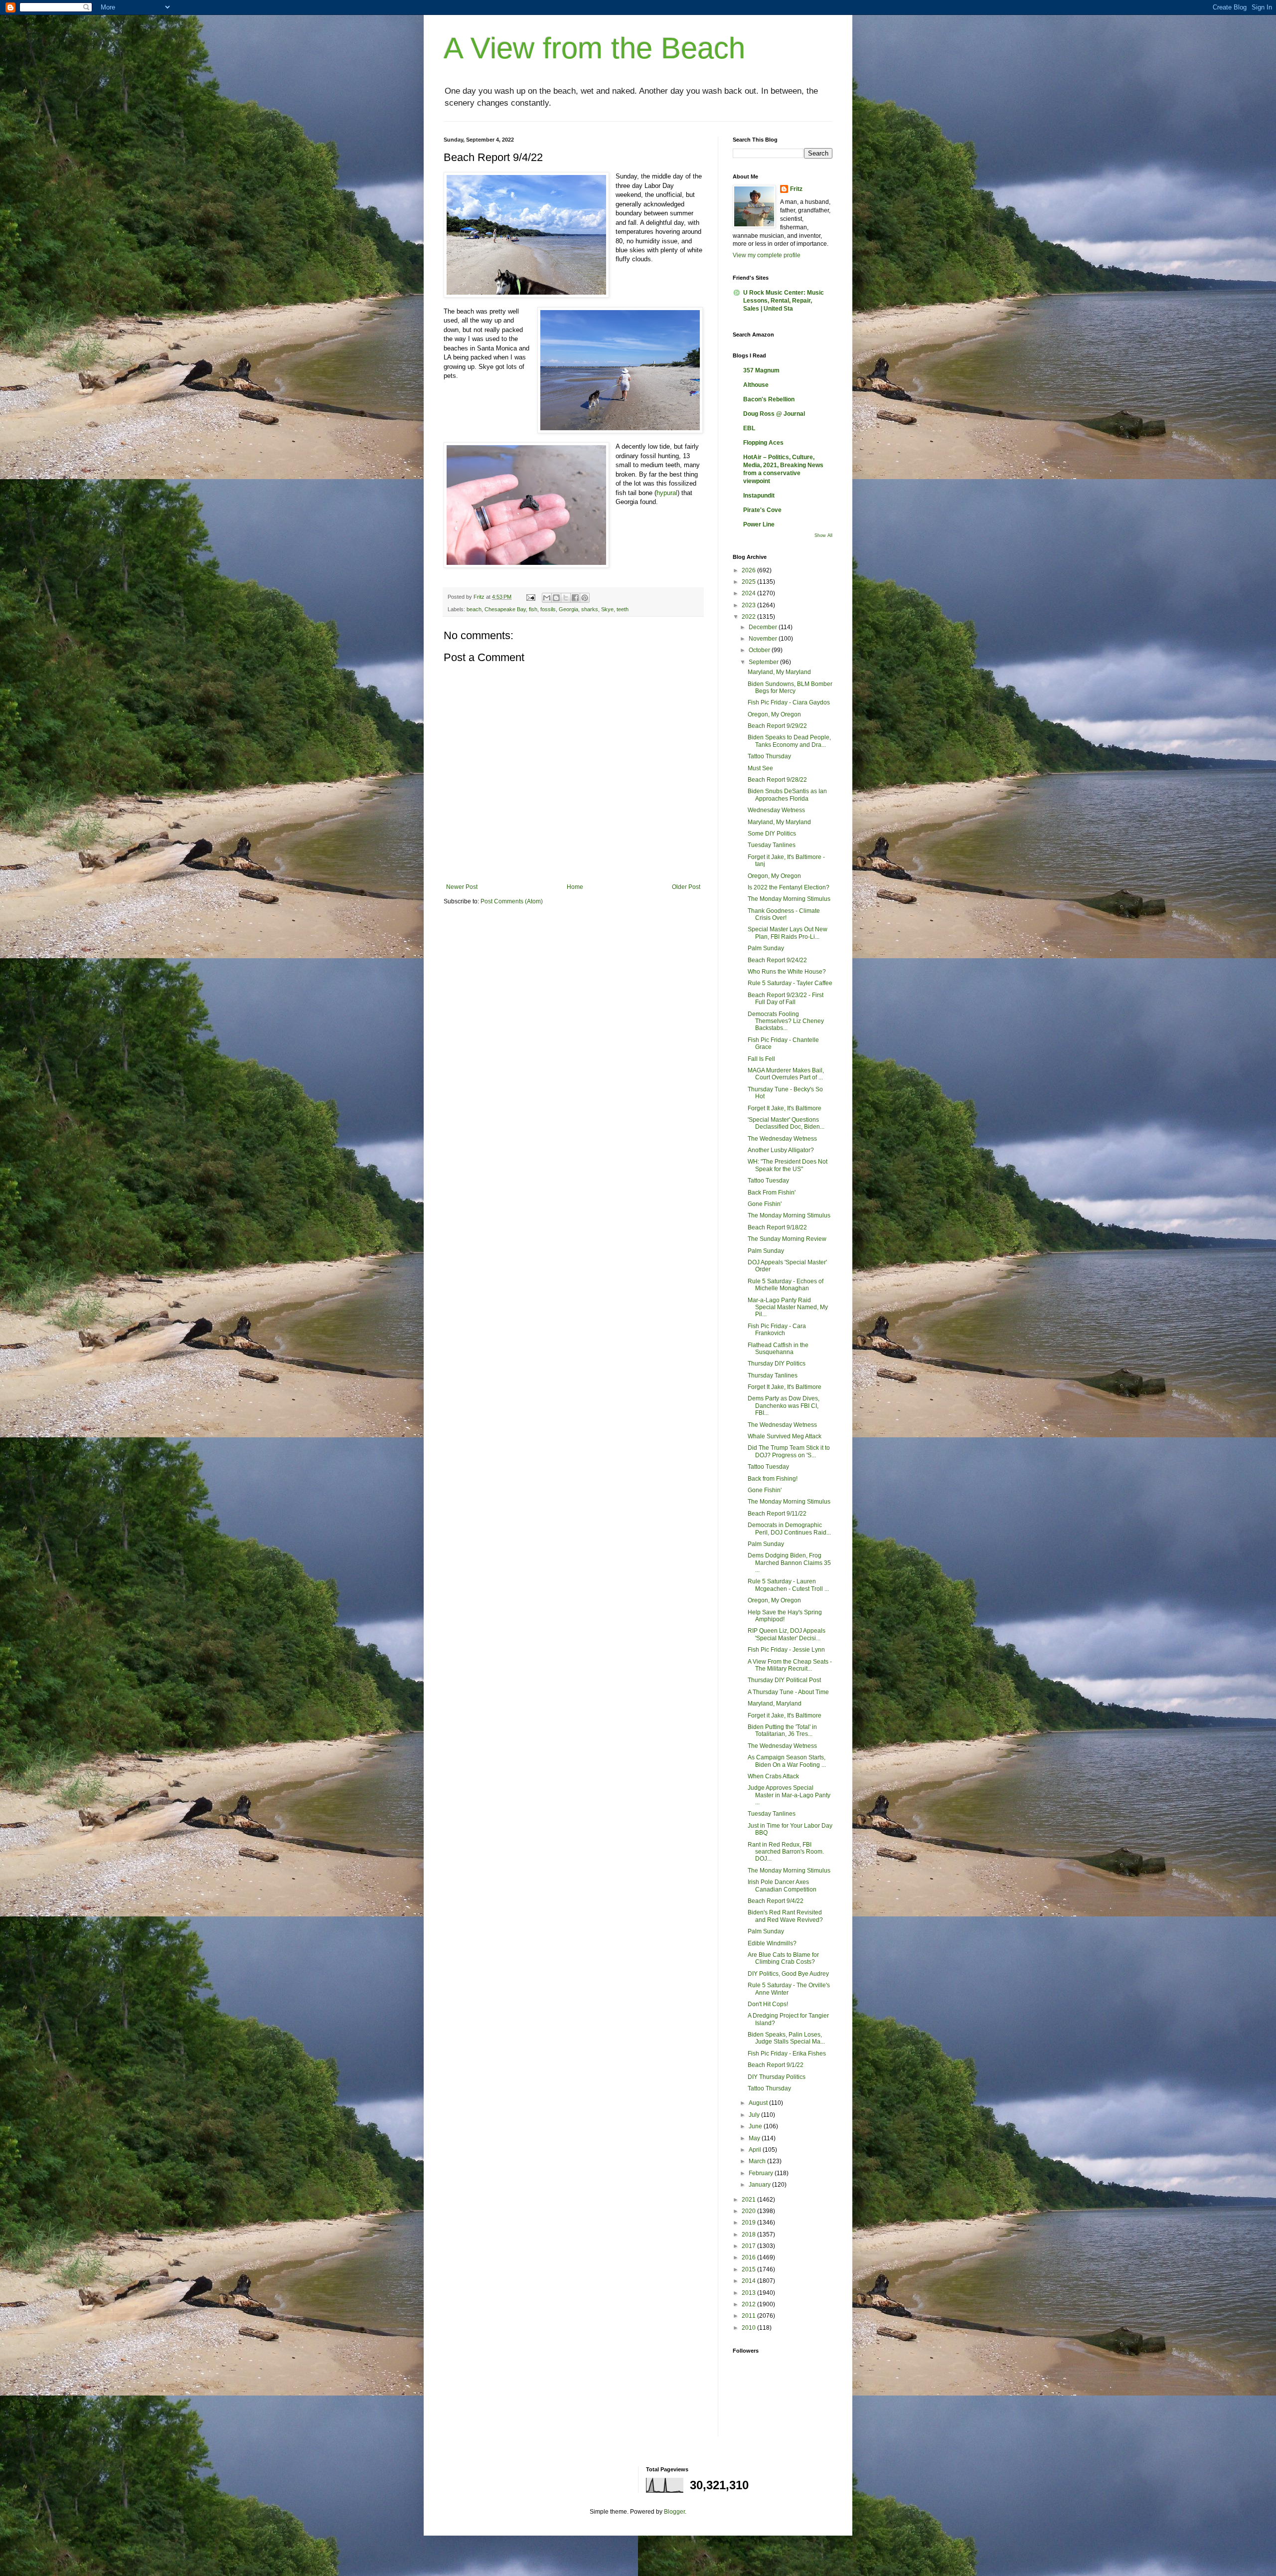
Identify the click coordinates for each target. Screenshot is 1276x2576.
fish (533, 609)
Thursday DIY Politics (777, 1364)
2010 (749, 2328)
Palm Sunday (766, 948)
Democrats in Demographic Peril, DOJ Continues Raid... (789, 1529)
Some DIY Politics (772, 834)
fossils (548, 609)
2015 (749, 2269)
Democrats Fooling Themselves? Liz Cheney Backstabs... (786, 1021)
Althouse (756, 385)
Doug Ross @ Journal (774, 414)
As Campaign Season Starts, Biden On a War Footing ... (787, 1761)
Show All (823, 535)
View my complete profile (767, 255)
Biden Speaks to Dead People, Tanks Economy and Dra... (789, 741)
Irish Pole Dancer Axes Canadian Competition (782, 1886)
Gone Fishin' (765, 1204)
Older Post (686, 887)
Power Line (759, 524)
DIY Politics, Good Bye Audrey (788, 1974)
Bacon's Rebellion (769, 399)
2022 (749, 617)
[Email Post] (530, 597)
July (755, 2115)
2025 (749, 582)
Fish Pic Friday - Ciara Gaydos (789, 702)
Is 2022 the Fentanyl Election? (789, 887)
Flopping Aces (763, 443)
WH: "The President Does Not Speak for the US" (788, 1165)
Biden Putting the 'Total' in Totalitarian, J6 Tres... (782, 1730)
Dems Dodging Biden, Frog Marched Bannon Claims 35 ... (789, 1563)
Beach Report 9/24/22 (777, 960)
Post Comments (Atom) (512, 901)
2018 (749, 2234)
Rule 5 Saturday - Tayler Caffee (790, 983)
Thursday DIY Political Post (784, 1680)
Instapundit (759, 496)
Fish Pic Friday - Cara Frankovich (777, 1330)
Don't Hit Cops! (768, 2004)
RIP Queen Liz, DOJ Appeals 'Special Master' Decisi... (787, 1634)
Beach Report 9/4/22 (776, 1901)
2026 (749, 570)
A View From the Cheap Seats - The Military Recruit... (790, 1665)
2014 (749, 2281)
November (764, 639)
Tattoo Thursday (769, 756)
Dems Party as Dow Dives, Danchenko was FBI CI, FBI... (784, 1406)
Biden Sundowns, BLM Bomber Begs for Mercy (790, 687)
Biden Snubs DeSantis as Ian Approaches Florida (787, 795)
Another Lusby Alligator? (781, 1150)
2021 (749, 2200)
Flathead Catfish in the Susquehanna (778, 1349)
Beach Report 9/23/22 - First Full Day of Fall (786, 999)
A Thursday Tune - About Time (788, 1692)
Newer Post (462, 887)
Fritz (796, 189)
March (758, 2161)
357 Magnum (761, 370)
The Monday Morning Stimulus (789, 899)
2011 (749, 2316)
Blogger (674, 2512)
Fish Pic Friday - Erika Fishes (787, 2054)
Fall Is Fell (761, 1059)
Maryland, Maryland (775, 1704)
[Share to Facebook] (575, 598)
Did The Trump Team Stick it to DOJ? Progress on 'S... (789, 1451)
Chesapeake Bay (505, 609)
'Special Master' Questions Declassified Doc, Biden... (786, 1123)
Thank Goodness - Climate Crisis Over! (784, 914)
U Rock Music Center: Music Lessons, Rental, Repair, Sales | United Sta (784, 301)
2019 (749, 2223)
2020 (749, 2211)
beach (474, 609)
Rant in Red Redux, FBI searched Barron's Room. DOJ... (786, 1852)
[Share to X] (566, 598)
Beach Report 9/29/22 (777, 726)
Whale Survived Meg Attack (785, 1436)
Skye (607, 609)
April (756, 2150)
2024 (749, 593)
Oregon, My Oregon (774, 714)
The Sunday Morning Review (787, 1239)
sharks (590, 609)
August (759, 2103)
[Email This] (547, 598)
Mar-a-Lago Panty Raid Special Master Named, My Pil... (788, 1307)
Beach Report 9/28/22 (777, 780)
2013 (749, 2293)
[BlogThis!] (556, 598)
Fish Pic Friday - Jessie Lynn (786, 1650)
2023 (749, 605)
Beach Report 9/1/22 (776, 2065)
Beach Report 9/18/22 (777, 1227)
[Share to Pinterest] (585, 598)
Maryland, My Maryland (779, 672)
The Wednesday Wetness (782, 1139)
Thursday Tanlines (773, 1375)
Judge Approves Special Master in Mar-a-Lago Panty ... (789, 1795)
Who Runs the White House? (787, 972)
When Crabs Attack (773, 1776)
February (762, 2173)
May (755, 2138)
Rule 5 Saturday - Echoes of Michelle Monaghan (786, 1285)
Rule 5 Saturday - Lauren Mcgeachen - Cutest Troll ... (788, 1585)
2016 (749, 2257)
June (756, 2126)
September (764, 662)
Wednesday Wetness (776, 810)
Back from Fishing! (773, 1479)
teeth (623, 609)
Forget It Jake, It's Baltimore (785, 1108)
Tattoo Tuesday (768, 1181)
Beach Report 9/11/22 (777, 1514)
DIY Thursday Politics (777, 2077)
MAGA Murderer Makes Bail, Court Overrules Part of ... (786, 1074)
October (760, 650)
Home (575, 887)
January (760, 2185)
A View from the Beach (594, 48)
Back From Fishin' (772, 1193)
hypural (667, 493)
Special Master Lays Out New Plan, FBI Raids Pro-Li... (788, 933)
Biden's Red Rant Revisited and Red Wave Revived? (785, 1916)
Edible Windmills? (772, 1943)
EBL (749, 428)
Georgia (568, 609)
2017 (749, 2246)
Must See (760, 768)
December (764, 627)
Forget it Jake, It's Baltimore (785, 1716)
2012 (749, 2304)
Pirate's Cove (762, 510)
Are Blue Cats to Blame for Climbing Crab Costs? (783, 1958)
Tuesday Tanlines (772, 845)
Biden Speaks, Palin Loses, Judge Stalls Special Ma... (786, 2038)
